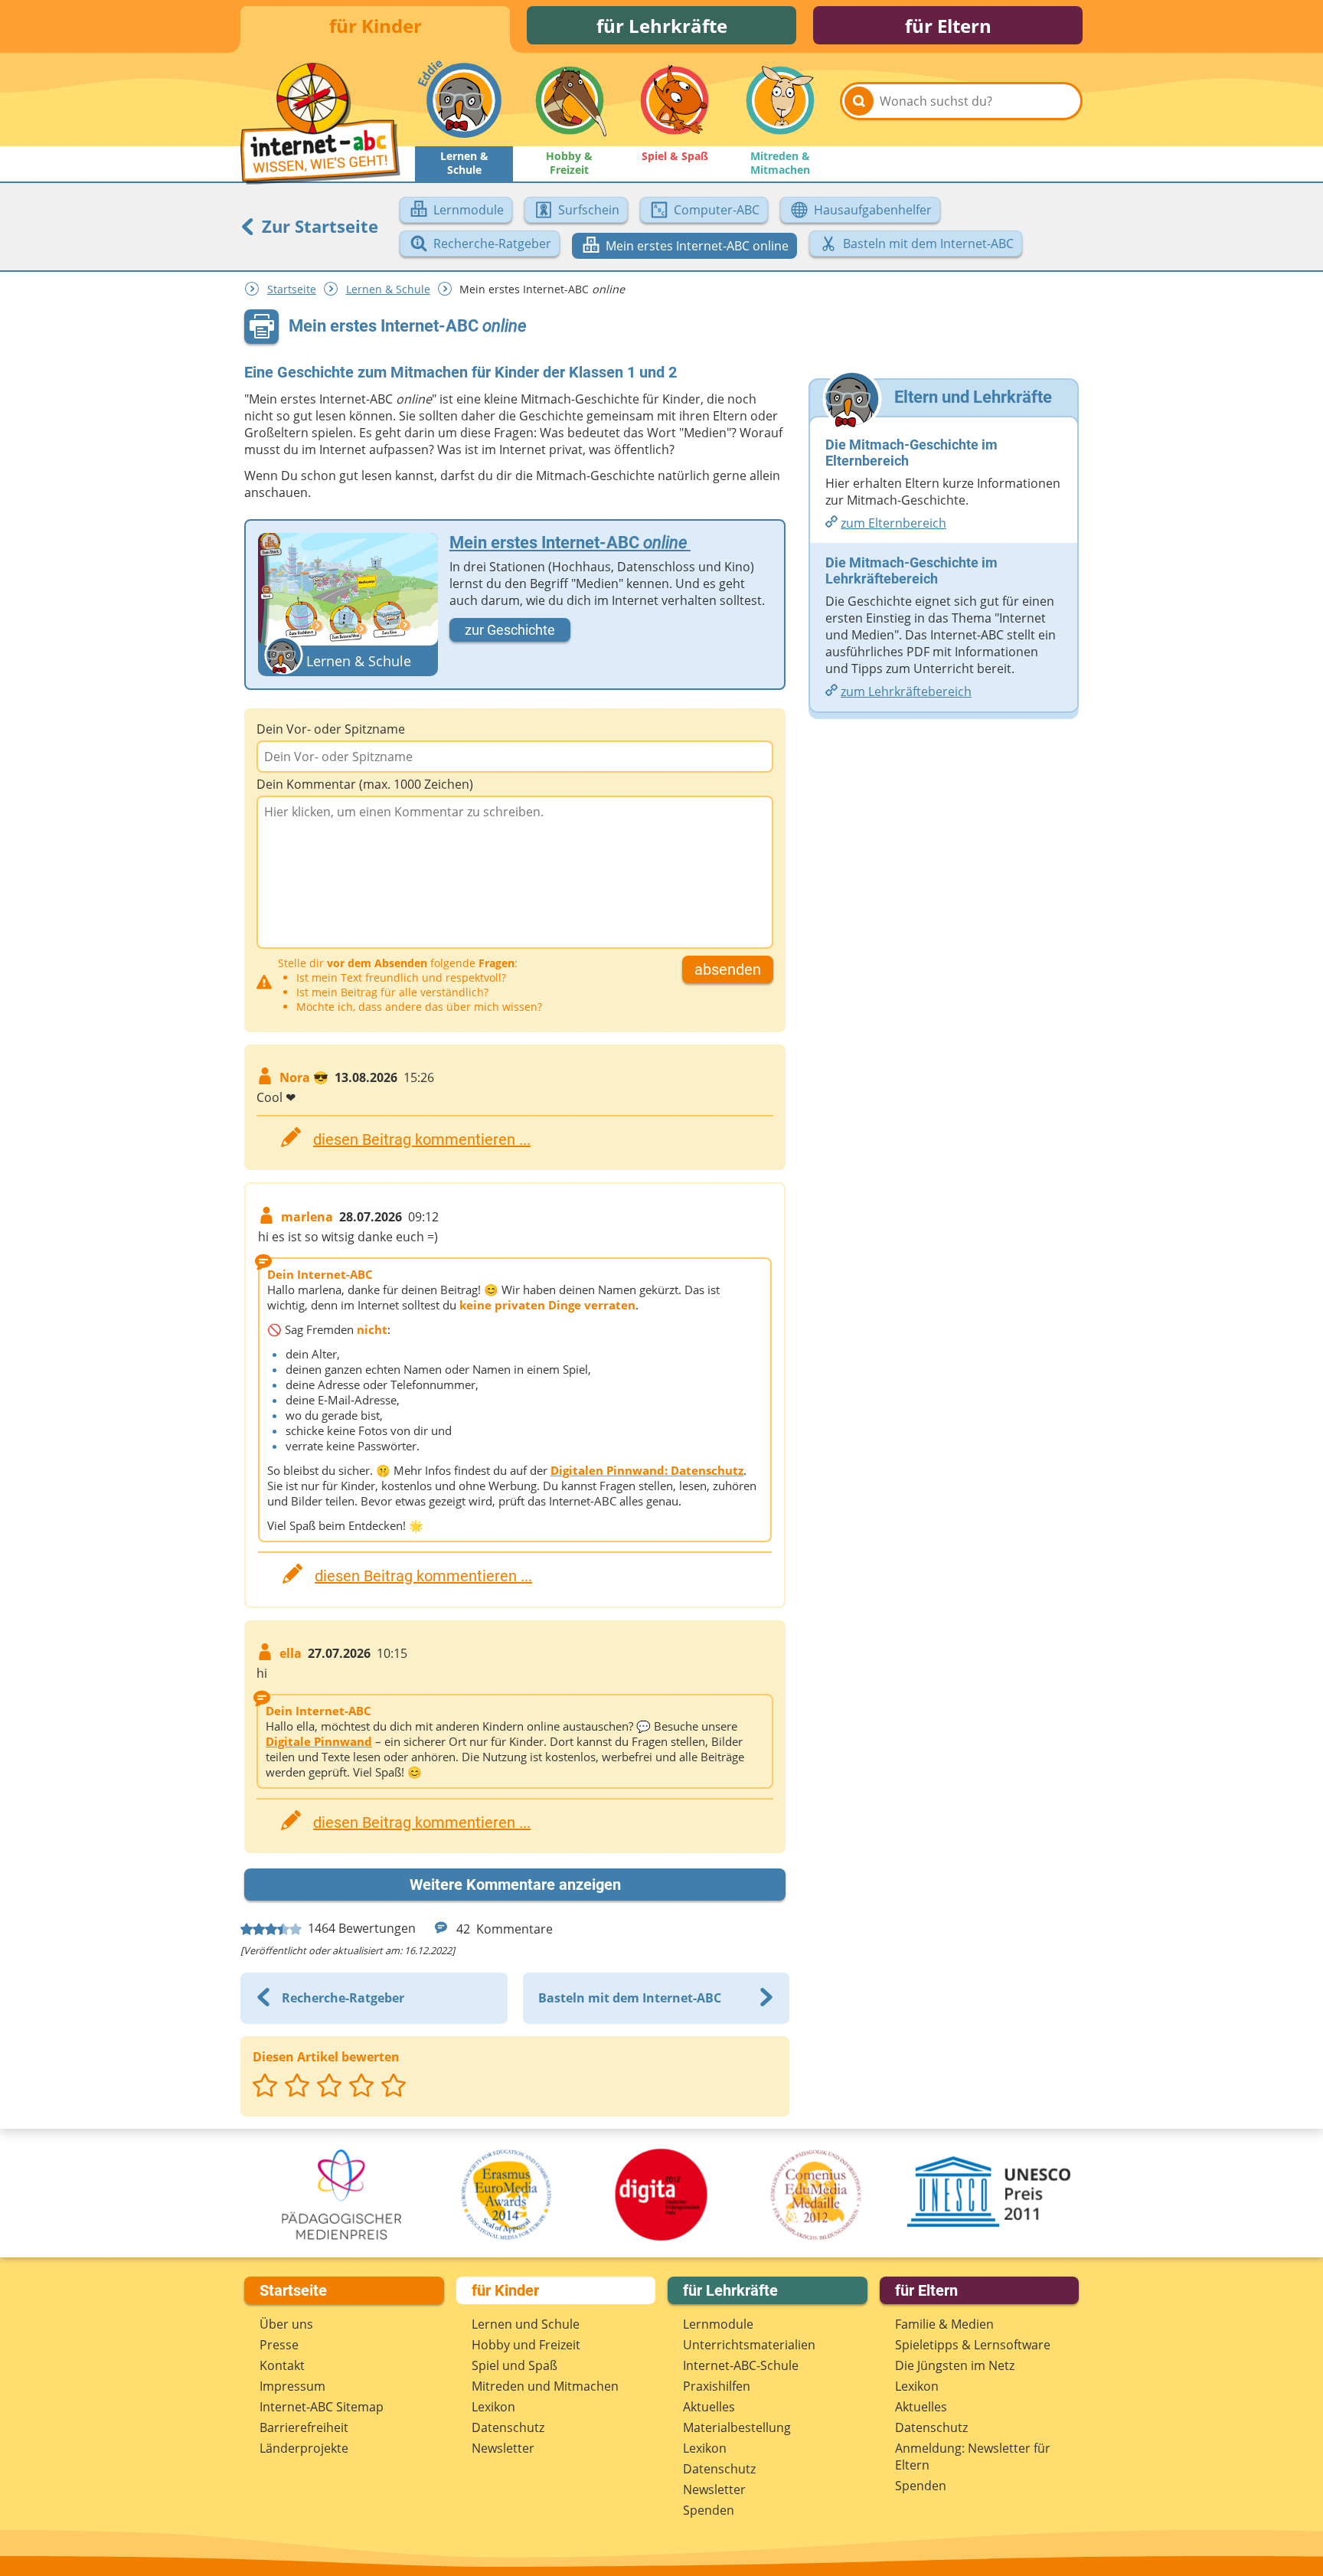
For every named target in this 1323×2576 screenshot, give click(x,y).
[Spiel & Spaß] (675, 100)
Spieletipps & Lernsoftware (973, 2345)
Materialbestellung (737, 2427)
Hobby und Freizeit (526, 2345)
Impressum (292, 2386)
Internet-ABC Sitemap (322, 2407)
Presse (279, 2345)
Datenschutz (508, 2427)
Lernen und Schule (526, 2324)
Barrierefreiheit (304, 2427)
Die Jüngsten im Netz (955, 2365)
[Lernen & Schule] (464, 100)
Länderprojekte (304, 2448)
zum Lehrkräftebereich (906, 691)
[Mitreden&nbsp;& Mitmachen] (780, 100)
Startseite (292, 289)
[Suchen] (859, 101)
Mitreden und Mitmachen (545, 2386)
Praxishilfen (717, 2386)
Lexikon (493, 2407)
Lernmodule (718, 2324)
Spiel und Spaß (514, 2365)
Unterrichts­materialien (749, 2345)
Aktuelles (709, 2407)
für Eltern (948, 26)
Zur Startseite (318, 226)
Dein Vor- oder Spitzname (331, 729)
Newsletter (503, 2448)
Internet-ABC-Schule (741, 2365)
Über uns (286, 2324)
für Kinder (376, 26)
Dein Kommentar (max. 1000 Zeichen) (365, 784)
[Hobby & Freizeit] (570, 100)
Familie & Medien (944, 2324)
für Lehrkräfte (662, 26)
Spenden (709, 2510)
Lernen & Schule (388, 289)
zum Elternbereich (893, 523)
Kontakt (282, 2365)
